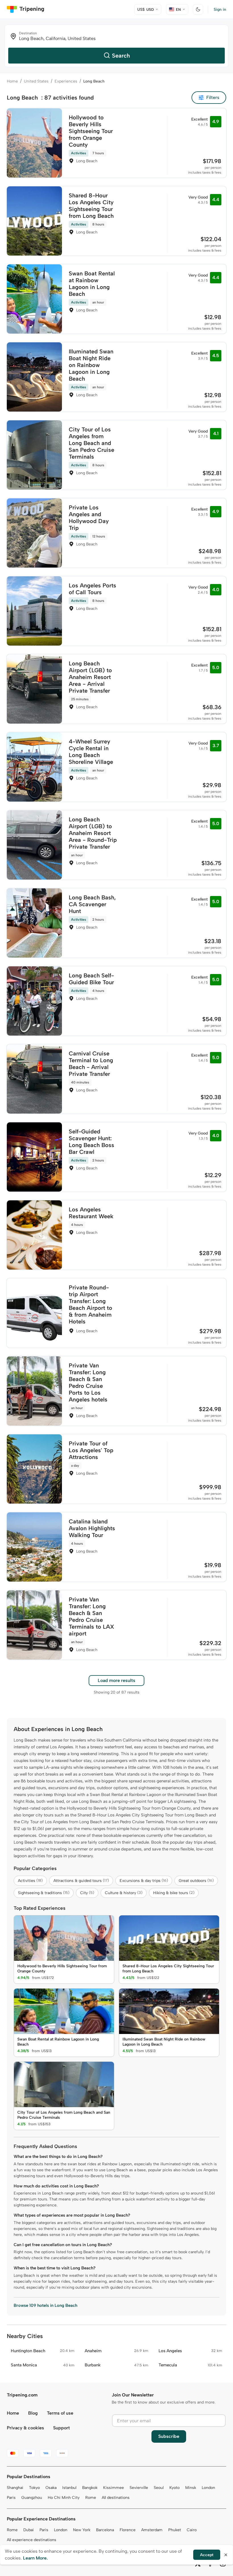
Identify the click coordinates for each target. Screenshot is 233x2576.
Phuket (175, 2530)
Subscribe (169, 2436)
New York (82, 2530)
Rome (91, 2498)
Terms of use (60, 2413)
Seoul (159, 2488)
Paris (11, 2498)
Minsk (191, 2488)
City (87, 1893)
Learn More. (35, 2558)
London (208, 2488)
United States (36, 81)
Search (121, 56)
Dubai (29, 2530)
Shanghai (15, 2488)
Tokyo (34, 2488)
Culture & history (124, 1893)
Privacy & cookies (25, 2428)
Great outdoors (196, 1881)
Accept (207, 2555)
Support (62, 2428)
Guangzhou (32, 2498)
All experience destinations (32, 2540)
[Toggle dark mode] (198, 9)
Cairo (192, 2530)
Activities (30, 1881)
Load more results (116, 1680)
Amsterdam (152, 2530)
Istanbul (69, 2488)
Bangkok (90, 2488)
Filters (213, 97)
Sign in (220, 10)
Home (12, 81)
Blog (33, 2413)
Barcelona (105, 2530)
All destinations (116, 2498)
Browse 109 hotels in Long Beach (45, 2305)
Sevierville (139, 2488)
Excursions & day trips (144, 1881)
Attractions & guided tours (81, 1881)
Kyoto (174, 2488)
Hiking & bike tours (174, 1893)
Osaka (51, 2488)
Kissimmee (114, 2488)
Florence (128, 2530)
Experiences (66, 81)
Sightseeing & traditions (44, 1893)
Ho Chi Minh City (64, 2498)
